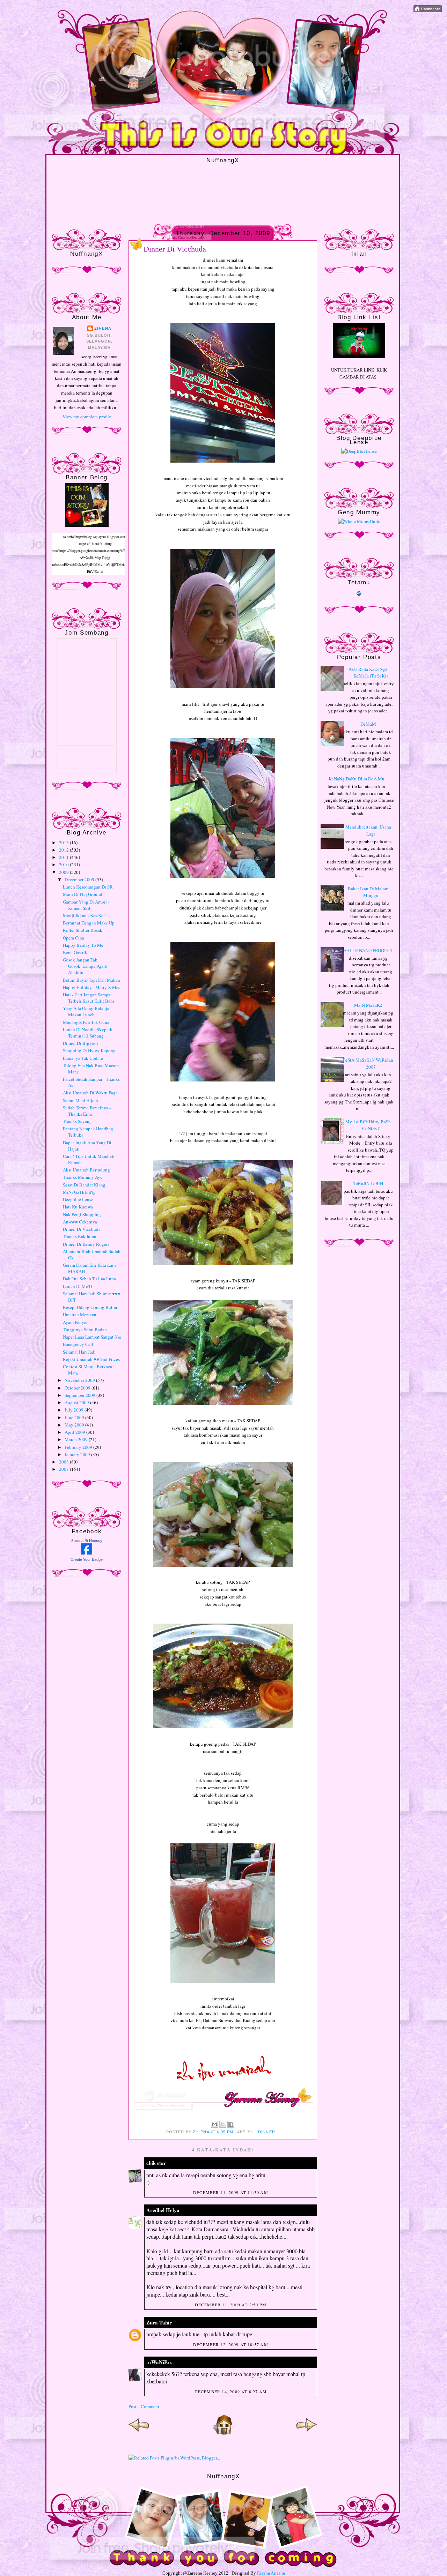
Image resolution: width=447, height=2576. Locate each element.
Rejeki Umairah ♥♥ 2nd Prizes (91, 1359)
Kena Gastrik (75, 952)
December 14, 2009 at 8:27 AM (231, 2391)
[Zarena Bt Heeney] (87, 1553)
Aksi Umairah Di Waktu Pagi (90, 1093)
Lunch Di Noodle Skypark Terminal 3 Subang (88, 1033)
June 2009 (75, 1417)
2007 (64, 1469)
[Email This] (214, 2124)
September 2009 (80, 1395)
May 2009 (75, 1425)
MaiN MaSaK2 (368, 1005)
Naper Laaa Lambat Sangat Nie (92, 1337)
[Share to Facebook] (231, 2124)
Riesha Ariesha (271, 2573)
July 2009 (75, 1410)
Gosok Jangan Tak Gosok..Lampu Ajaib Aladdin (85, 966)
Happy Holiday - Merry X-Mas (91, 987)
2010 (64, 864)
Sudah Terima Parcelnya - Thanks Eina (87, 1111)
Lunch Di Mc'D (77, 1286)
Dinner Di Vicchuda (82, 1229)
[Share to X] (223, 2124)
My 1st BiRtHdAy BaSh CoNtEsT (368, 1125)
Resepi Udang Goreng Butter (90, 1307)
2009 (64, 872)
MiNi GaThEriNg (79, 1192)
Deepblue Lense (78, 1199)
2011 (64, 857)
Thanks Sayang (77, 1121)
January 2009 (78, 1454)
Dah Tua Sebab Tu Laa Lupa (89, 1279)
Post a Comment (144, 2406)
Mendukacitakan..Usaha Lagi (368, 830)
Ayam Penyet (75, 1322)
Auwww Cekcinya (80, 1222)
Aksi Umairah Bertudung (86, 1170)
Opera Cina (74, 938)
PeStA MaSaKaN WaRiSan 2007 (368, 1063)
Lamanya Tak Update (83, 1058)
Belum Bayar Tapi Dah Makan (91, 980)
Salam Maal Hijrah (80, 1100)
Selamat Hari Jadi (79, 1352)
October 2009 (78, 1388)
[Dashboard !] (428, 10)
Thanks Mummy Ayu (83, 1177)
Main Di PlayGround (83, 894)
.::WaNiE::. (159, 2362)
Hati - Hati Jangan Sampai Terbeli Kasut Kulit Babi (89, 998)
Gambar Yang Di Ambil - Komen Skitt (86, 905)
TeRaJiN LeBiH (368, 1183)
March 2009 (77, 1439)
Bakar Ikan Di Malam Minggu (368, 892)
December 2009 (80, 879)
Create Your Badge (87, 1559)
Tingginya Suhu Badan (85, 1330)
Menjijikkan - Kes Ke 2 (85, 915)
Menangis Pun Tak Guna (86, 1022)
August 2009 (77, 1402)
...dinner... (267, 2132)
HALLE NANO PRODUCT (368, 950)
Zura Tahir (159, 2322)
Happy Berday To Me (83, 945)
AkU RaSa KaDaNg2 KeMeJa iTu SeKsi (368, 673)
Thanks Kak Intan (80, 1236)
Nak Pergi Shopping (82, 1214)
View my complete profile (87, 417)
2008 (64, 1462)
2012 (64, 850)
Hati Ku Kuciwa (78, 1207)
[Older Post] (307, 2433)
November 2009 (80, 1380)
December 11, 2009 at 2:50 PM (231, 2305)
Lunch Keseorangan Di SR (88, 887)
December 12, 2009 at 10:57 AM (231, 2344)
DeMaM (368, 724)
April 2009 (75, 1432)
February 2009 (79, 1447)
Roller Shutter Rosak (83, 930)
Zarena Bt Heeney (87, 1541)
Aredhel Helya (163, 2210)
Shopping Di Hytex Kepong (89, 1050)
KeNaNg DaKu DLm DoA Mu (357, 779)
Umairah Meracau (80, 1315)
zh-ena (103, 328)
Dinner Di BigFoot (80, 1043)
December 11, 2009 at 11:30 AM (231, 2192)
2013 (64, 843)
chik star (156, 2163)
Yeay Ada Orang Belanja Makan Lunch (86, 1011)
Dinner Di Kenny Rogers (86, 1244)
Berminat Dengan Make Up (89, 923)
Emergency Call (78, 1344)
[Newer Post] (139, 2433)
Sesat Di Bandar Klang (84, 1185)
